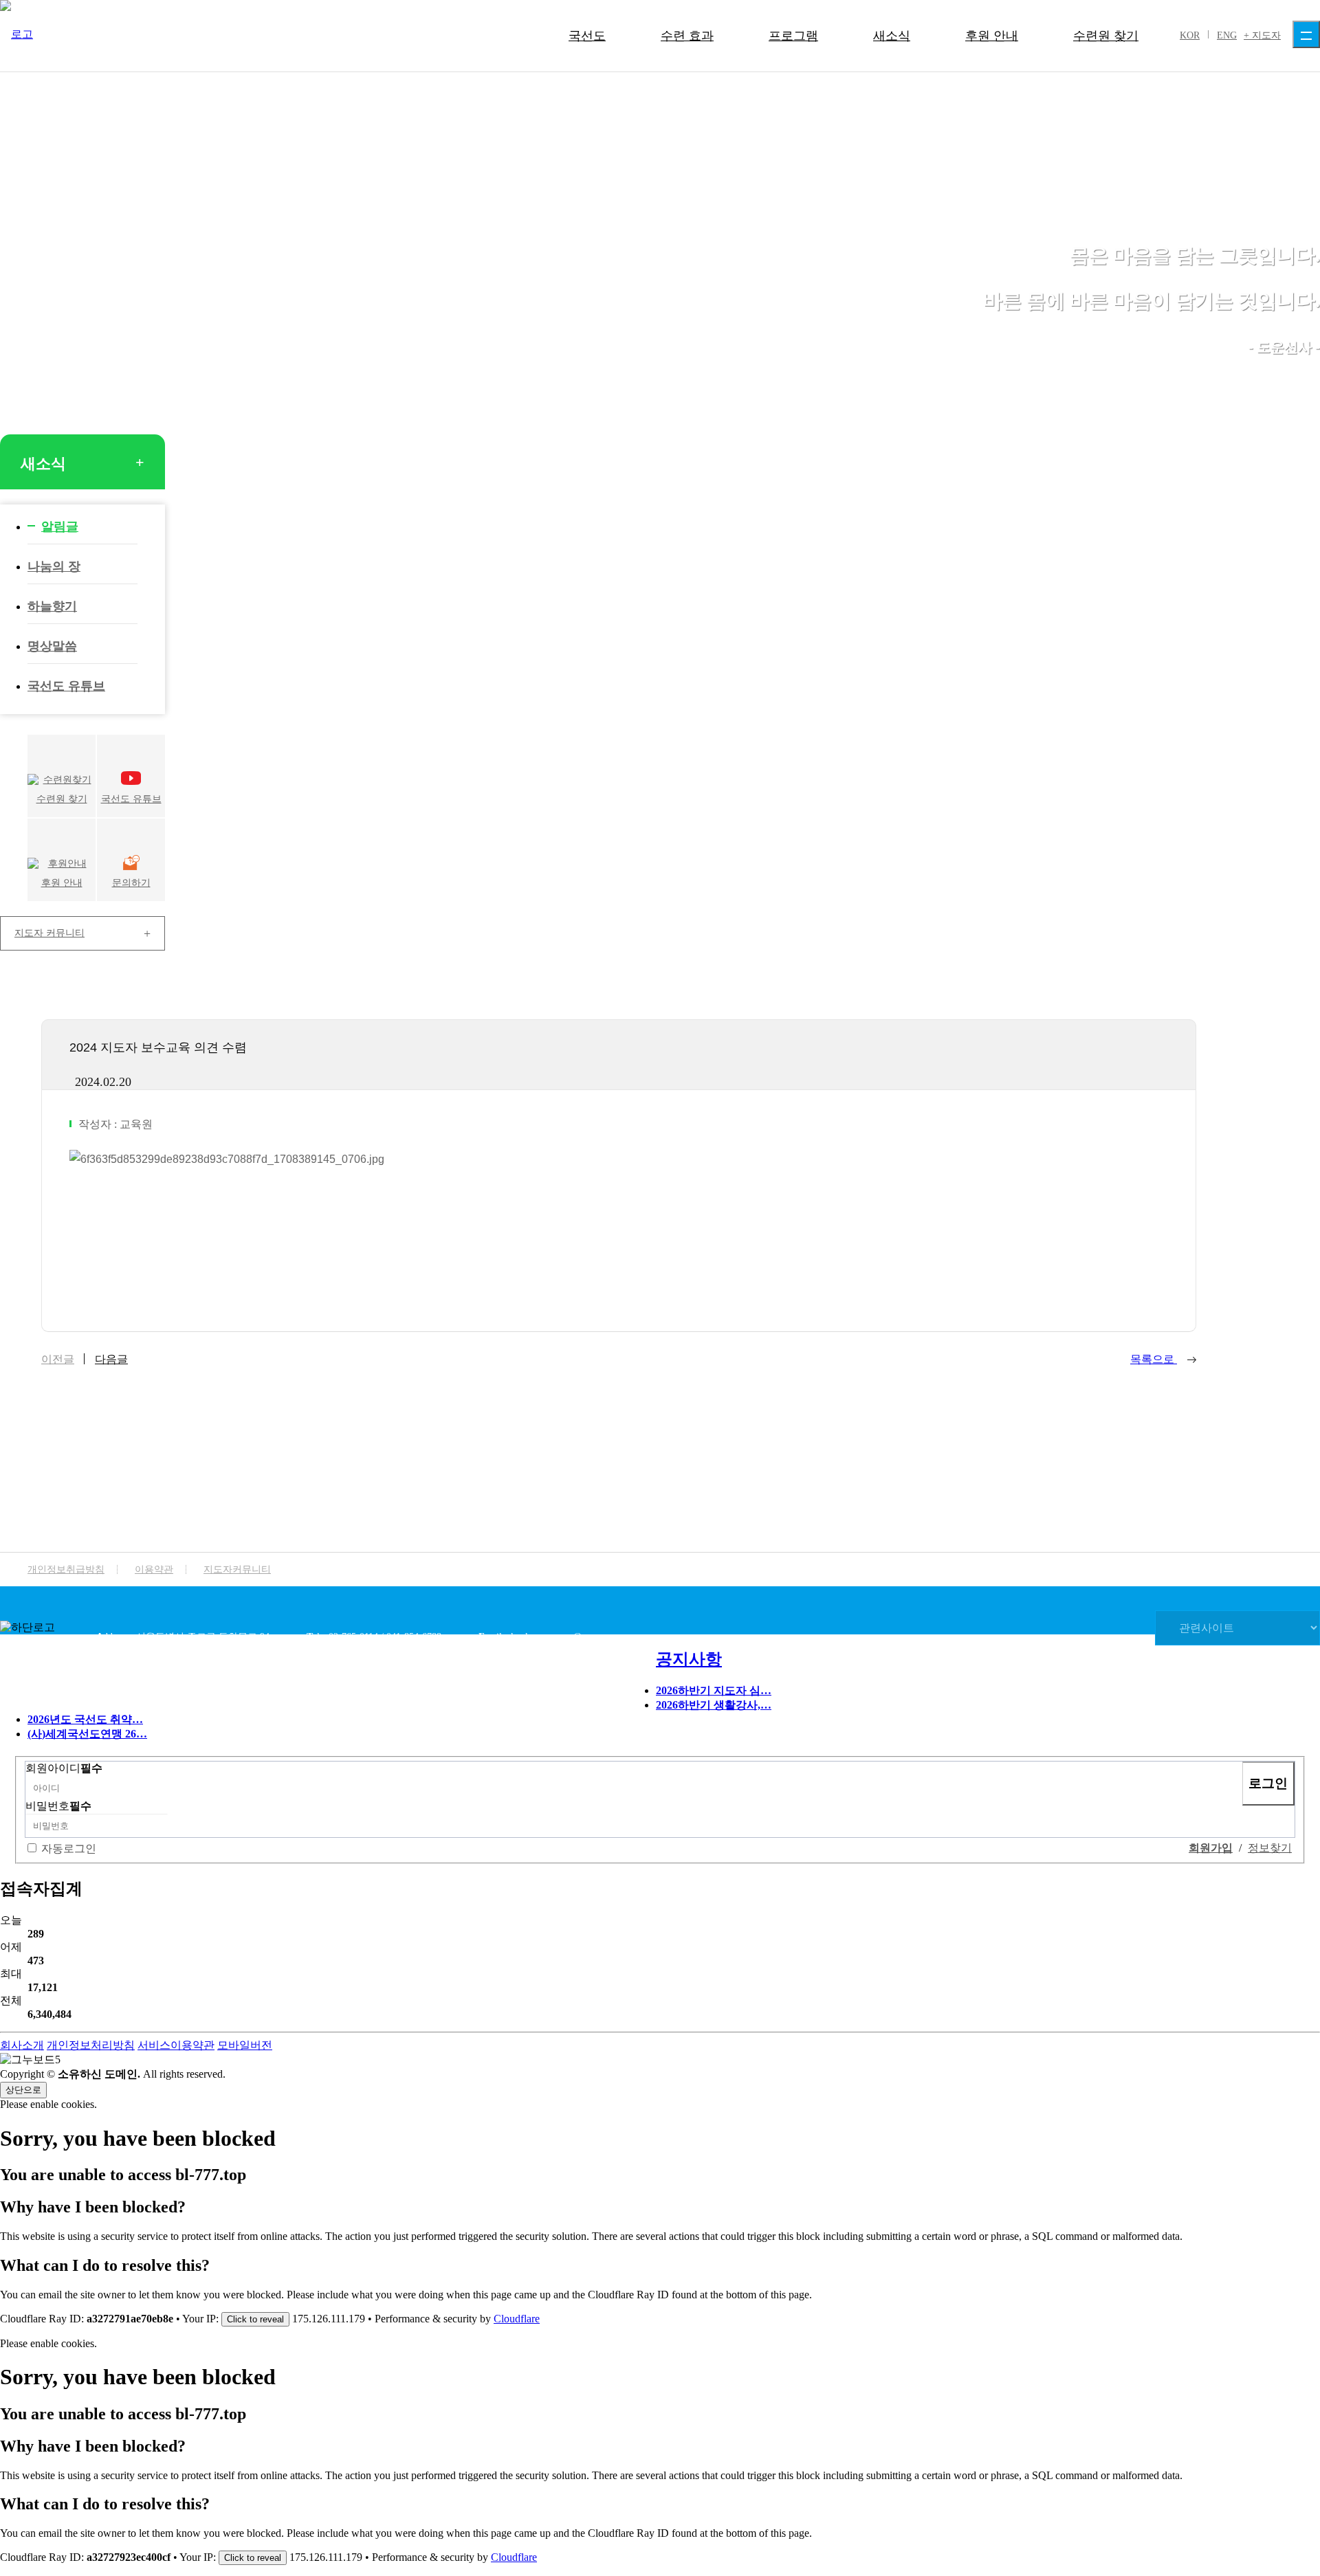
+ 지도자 (1262, 35)
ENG (1227, 35)
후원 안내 (992, 36)
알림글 (60, 526)
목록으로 (1154, 1359)
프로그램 (793, 36)
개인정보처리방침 (91, 2045)
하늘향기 (52, 606)
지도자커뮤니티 (237, 1569)
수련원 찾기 (1106, 36)
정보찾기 (1270, 1848)
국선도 (587, 36)
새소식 (892, 36)
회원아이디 (64, 1768)
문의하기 (131, 883)
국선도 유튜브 (66, 686)
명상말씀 (52, 646)
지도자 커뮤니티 (49, 933)
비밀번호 (58, 1806)
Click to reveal (255, 2319)
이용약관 (154, 1569)
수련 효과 (687, 36)
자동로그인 (69, 1848)
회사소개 (22, 2045)
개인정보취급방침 (66, 1569)
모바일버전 (245, 2045)
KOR (1190, 35)
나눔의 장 (54, 566)
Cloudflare (517, 2319)
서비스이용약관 (176, 2045)
